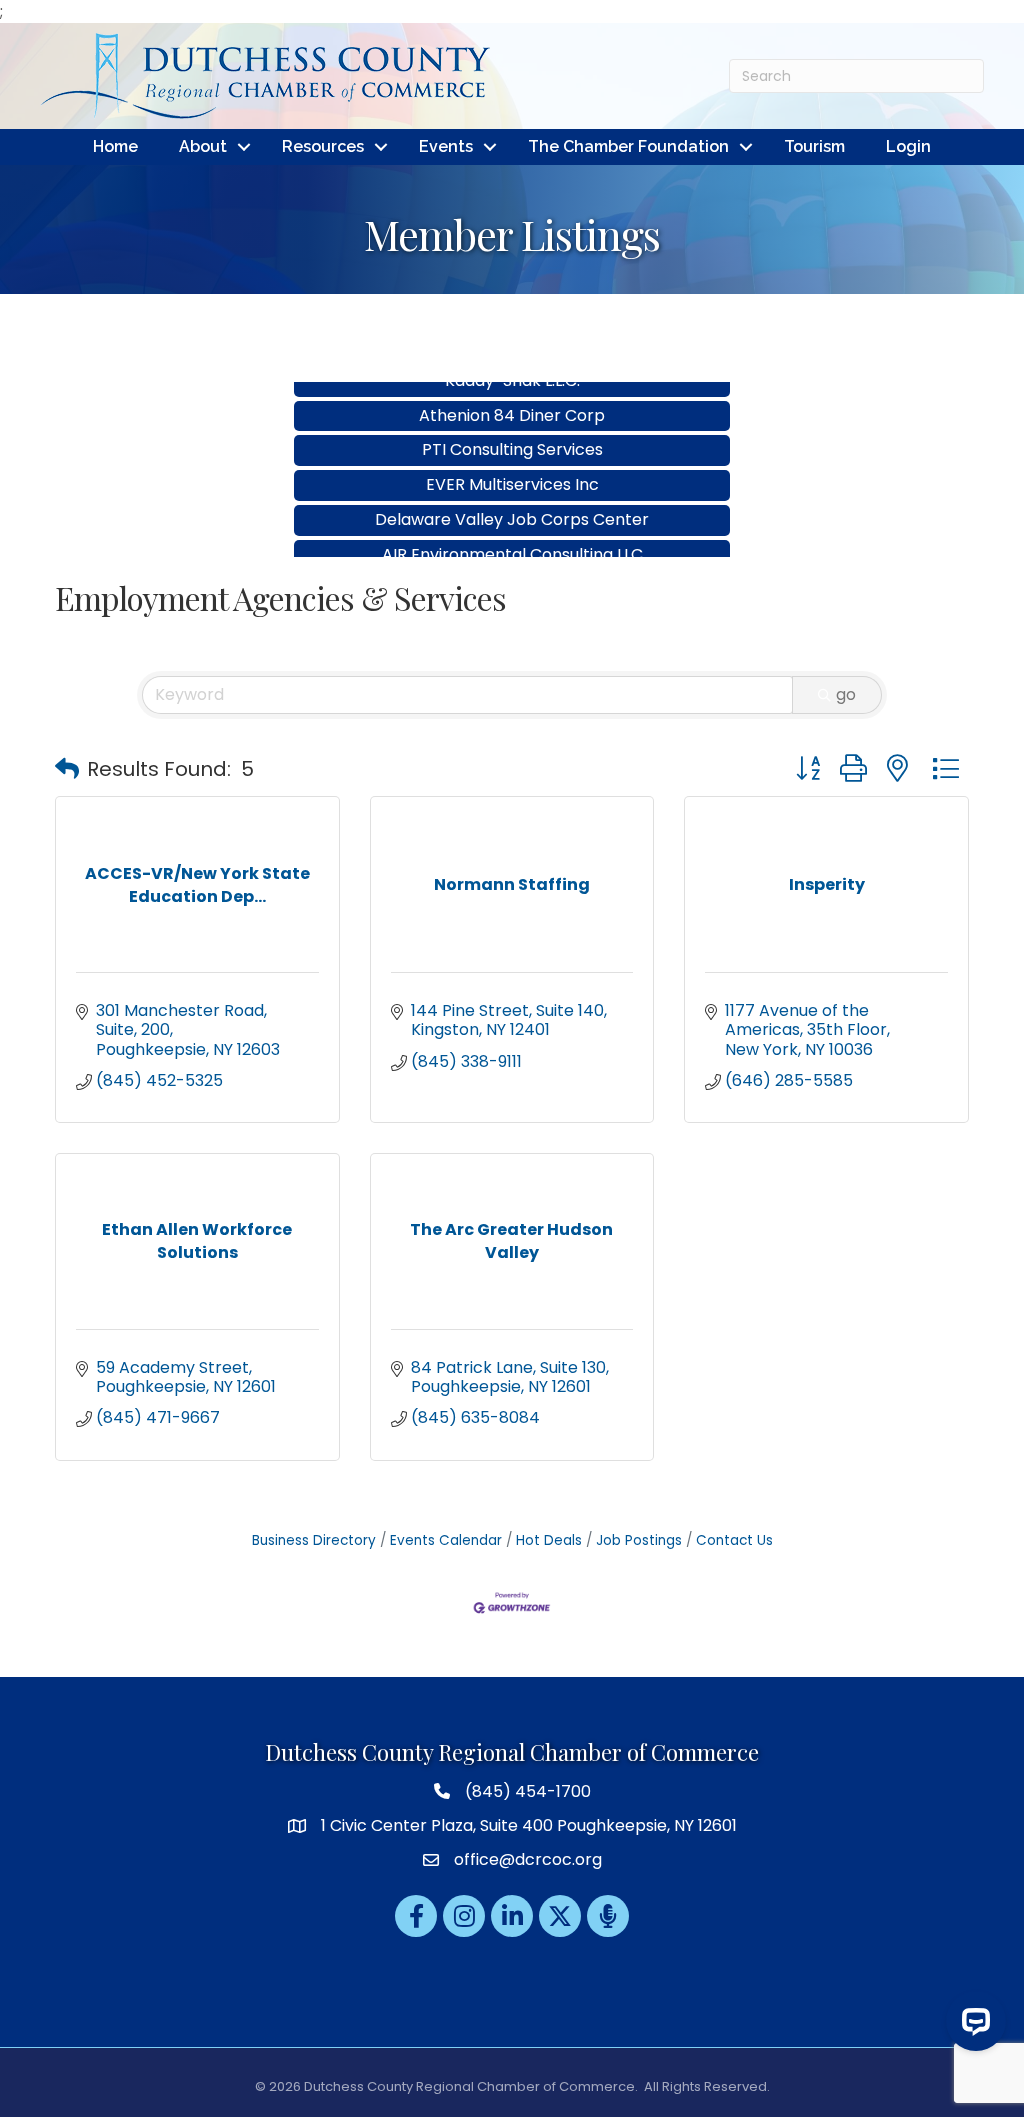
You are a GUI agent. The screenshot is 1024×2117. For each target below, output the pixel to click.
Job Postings (639, 1540)
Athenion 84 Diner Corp (512, 393)
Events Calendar (446, 1540)
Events (446, 146)
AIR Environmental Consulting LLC (512, 532)
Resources (323, 146)
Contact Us (734, 1540)
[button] (67, 769)
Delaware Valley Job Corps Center (512, 497)
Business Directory (314, 1540)
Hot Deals (549, 1540)
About (203, 146)
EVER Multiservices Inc (512, 462)
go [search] (846, 694)
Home (115, 146)
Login (908, 146)
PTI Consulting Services (512, 427)
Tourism (814, 146)
